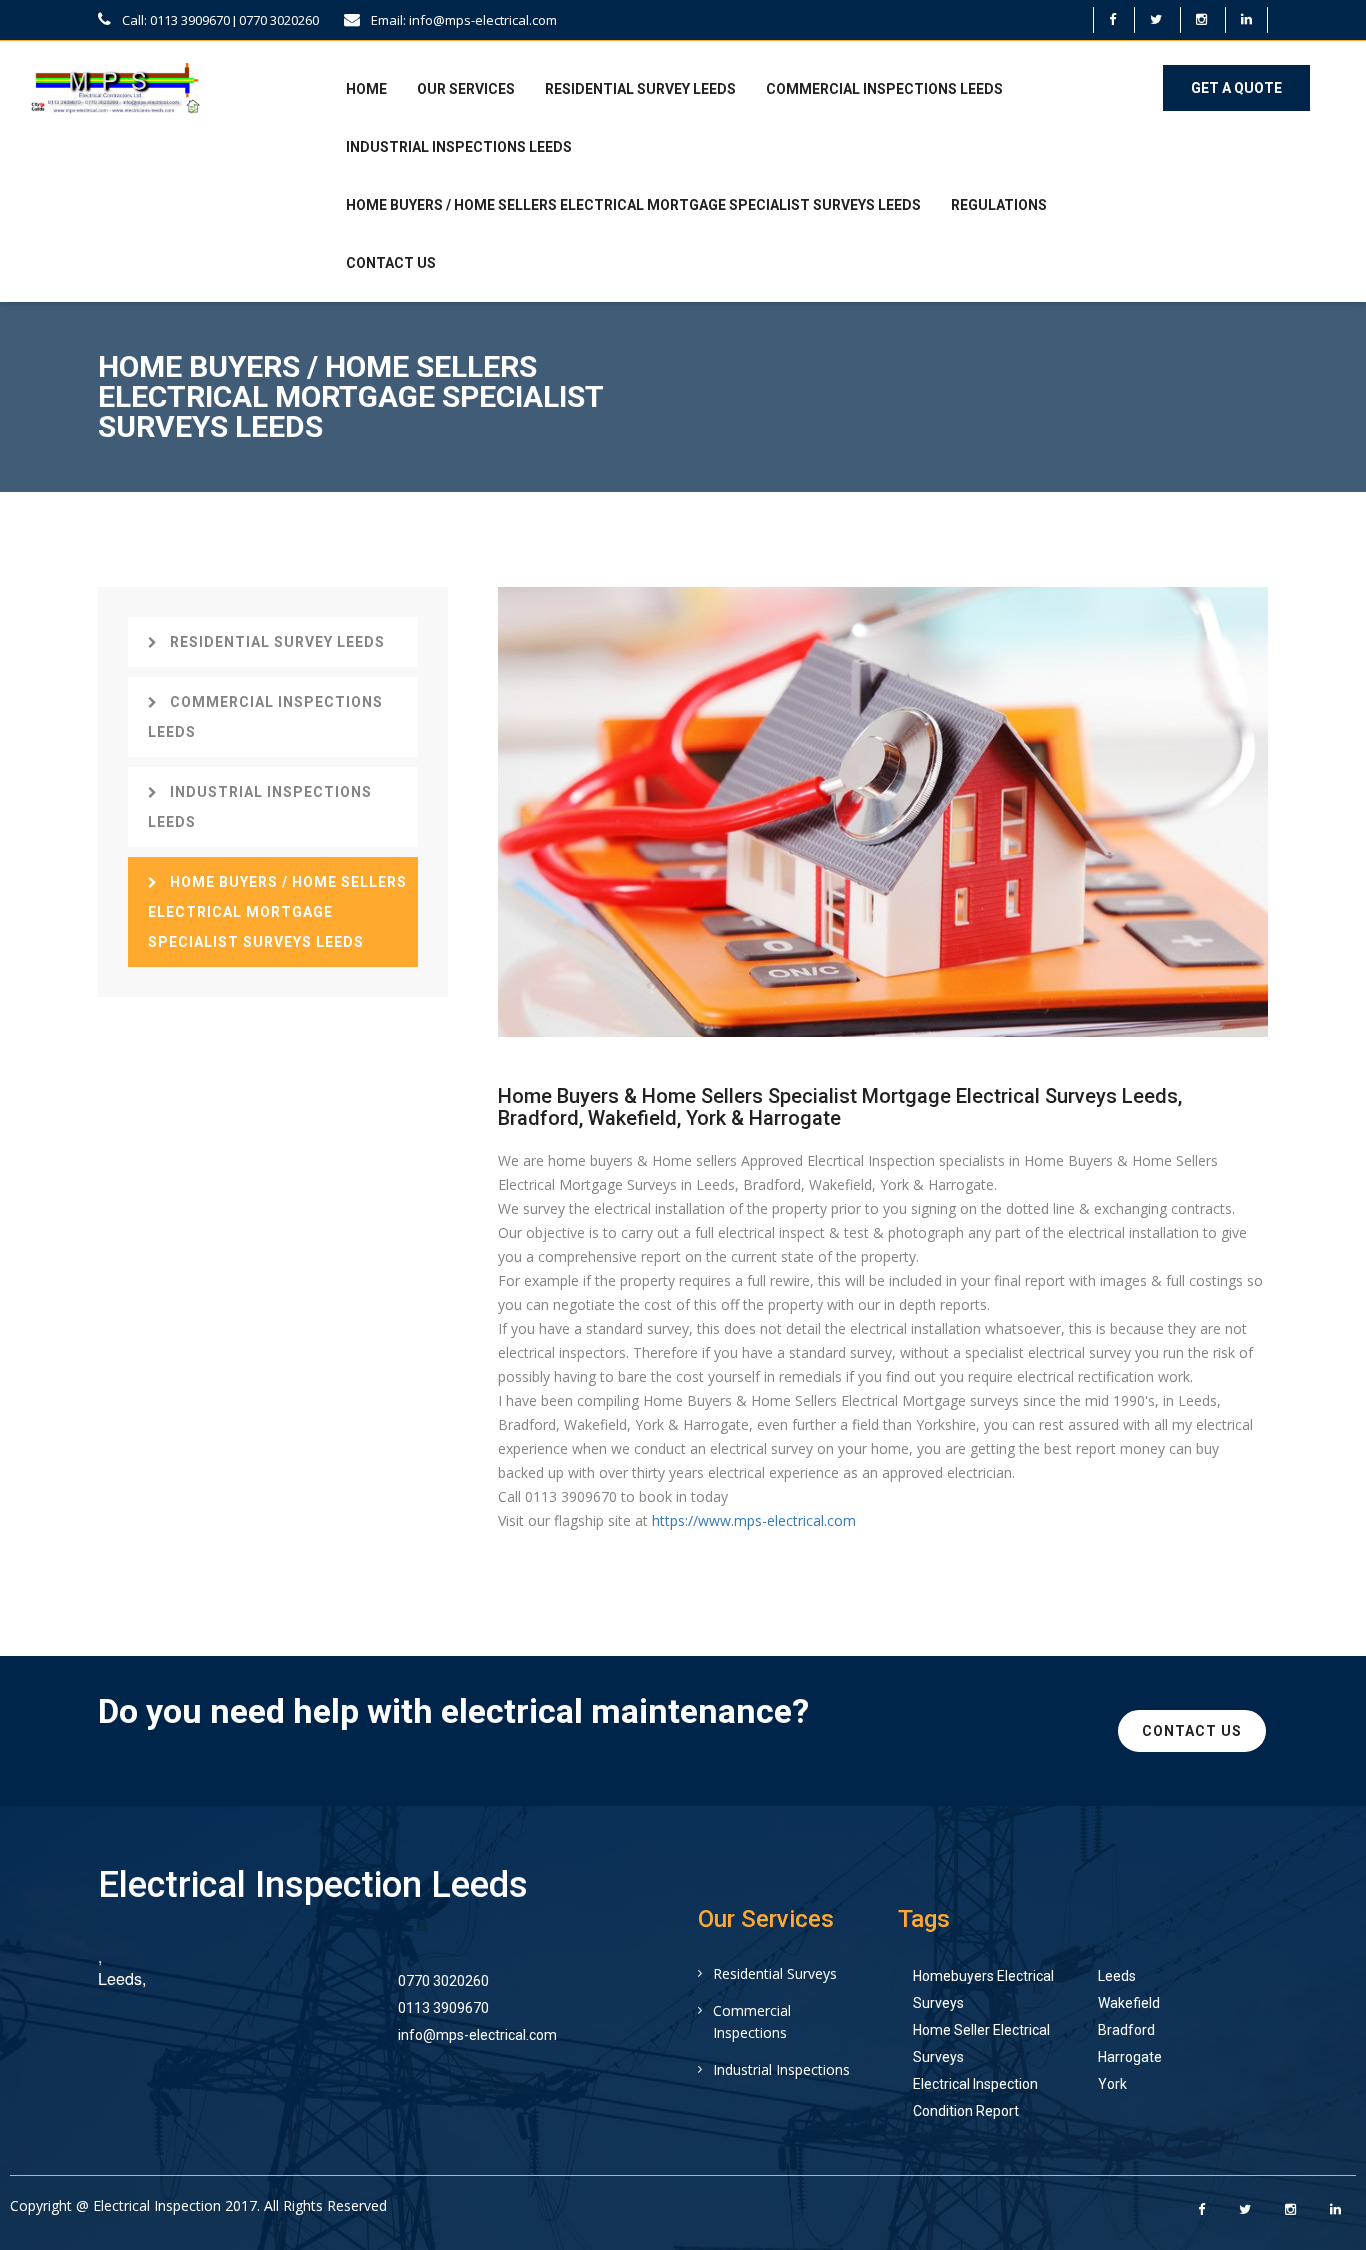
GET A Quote (1236, 88)
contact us (1192, 1731)
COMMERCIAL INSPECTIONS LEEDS (884, 89)
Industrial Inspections (781, 2069)
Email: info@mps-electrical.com (462, 20)
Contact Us (391, 263)
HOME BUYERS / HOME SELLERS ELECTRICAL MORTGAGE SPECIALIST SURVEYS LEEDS (633, 205)
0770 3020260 (279, 20)
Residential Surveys (775, 1973)
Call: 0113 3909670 (174, 20)
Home (366, 89)
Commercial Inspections (752, 2021)
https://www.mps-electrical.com (754, 1520)
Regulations (999, 205)
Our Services (466, 89)
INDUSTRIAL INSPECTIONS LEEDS (459, 147)
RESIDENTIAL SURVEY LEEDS (640, 89)
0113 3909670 (443, 2008)
